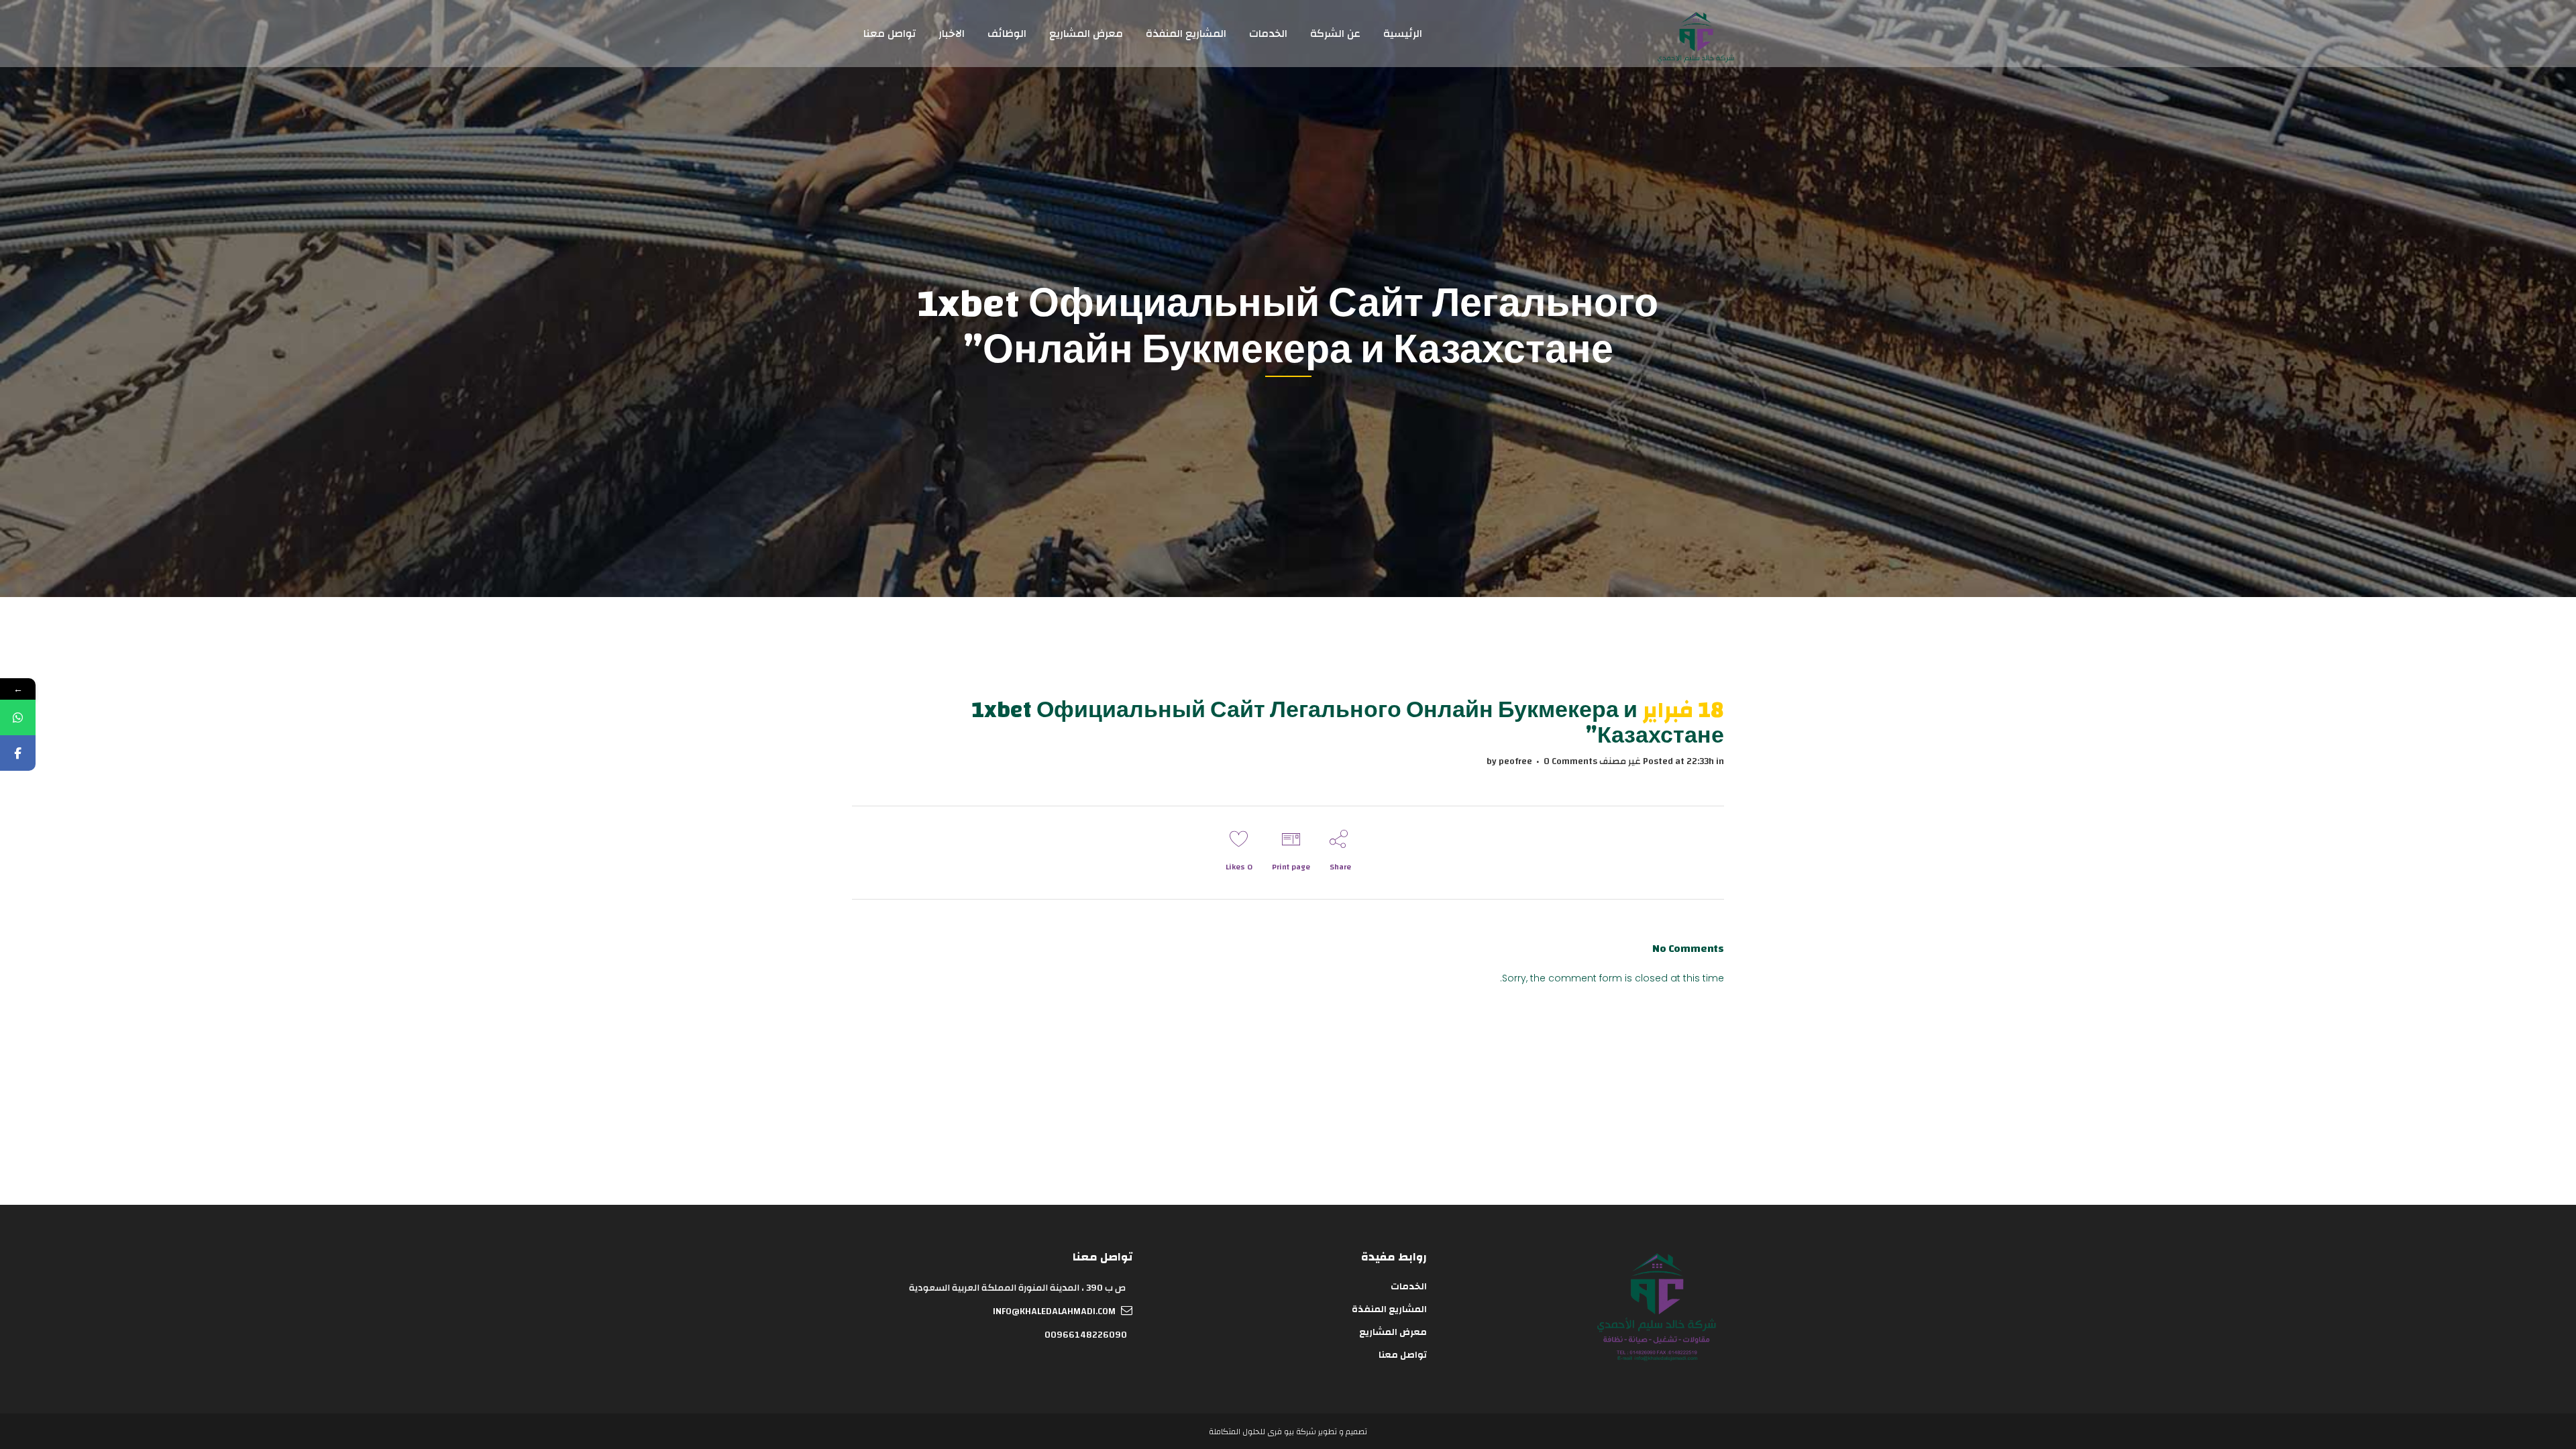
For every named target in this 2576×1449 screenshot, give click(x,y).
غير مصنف (1620, 761)
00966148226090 (1086, 1335)
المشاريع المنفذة (1389, 1309)
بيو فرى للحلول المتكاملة (1251, 1432)
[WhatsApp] (18, 717)
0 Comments (1570, 761)
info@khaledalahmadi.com (1054, 1311)
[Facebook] (18, 753)
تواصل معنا (1402, 1355)
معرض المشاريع (1393, 1332)
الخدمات (1408, 1287)
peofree (1515, 761)
